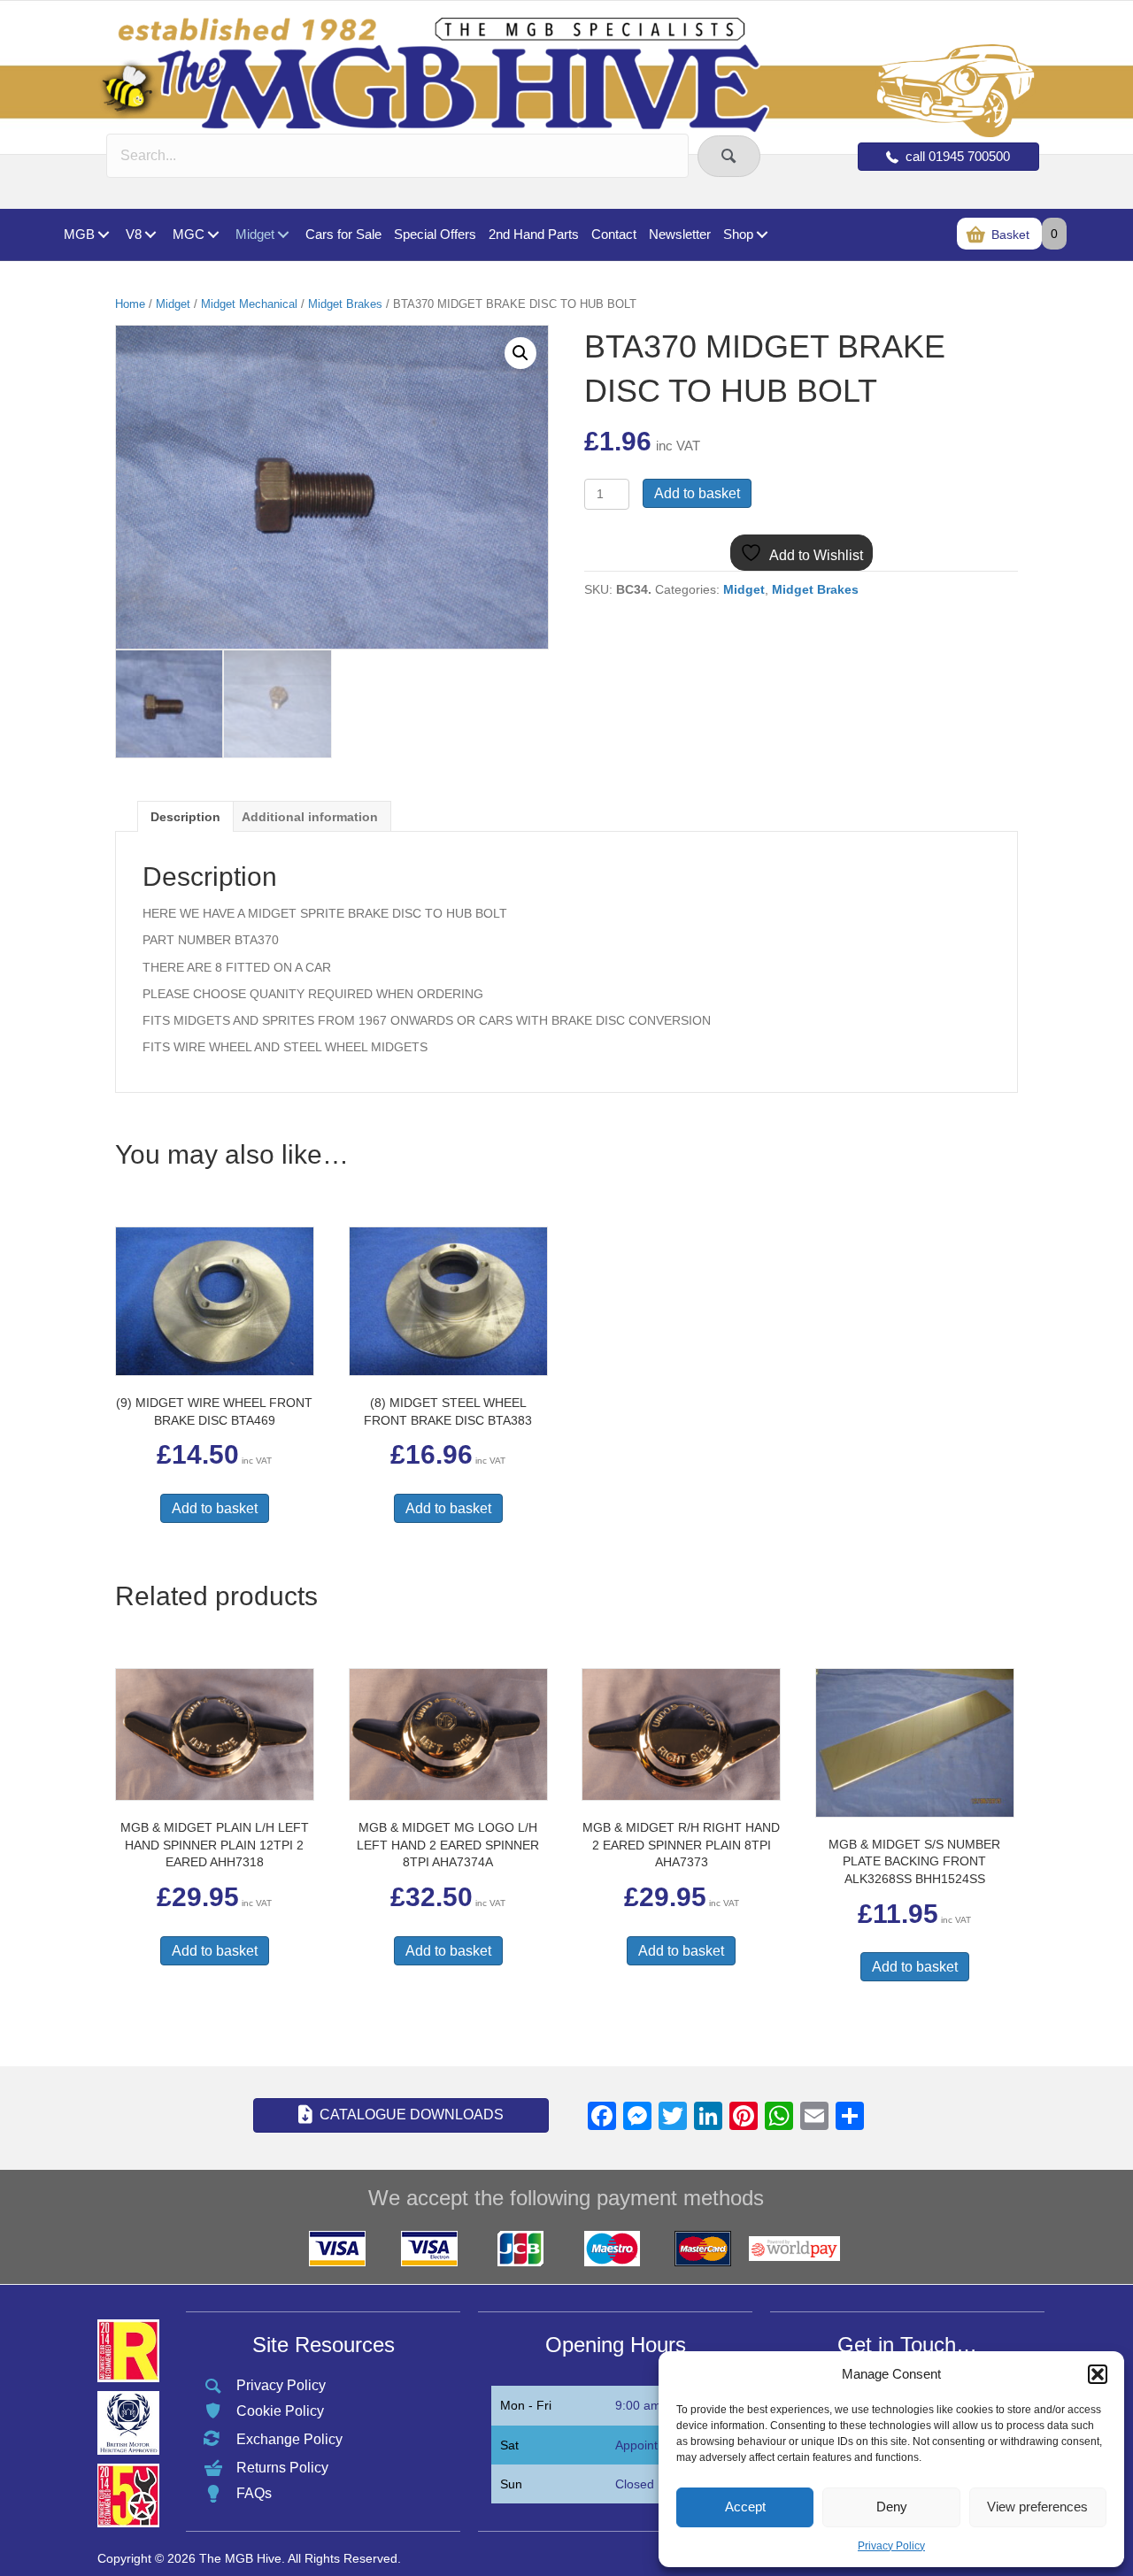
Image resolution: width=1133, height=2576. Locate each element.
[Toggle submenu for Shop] (762, 235)
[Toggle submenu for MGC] (213, 235)
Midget (173, 304)
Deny (892, 2507)
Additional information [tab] (310, 817)
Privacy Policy (891, 2546)
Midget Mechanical (249, 304)
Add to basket (697, 493)
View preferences (1037, 2507)
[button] (1098, 2374)
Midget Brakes (345, 304)
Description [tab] (185, 817)
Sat (509, 2445)
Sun (511, 2484)
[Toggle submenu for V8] (150, 235)
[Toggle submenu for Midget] (283, 235)
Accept (745, 2507)
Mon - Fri (526, 2405)
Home (130, 304)
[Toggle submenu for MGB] (103, 235)
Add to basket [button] (215, 1508)
